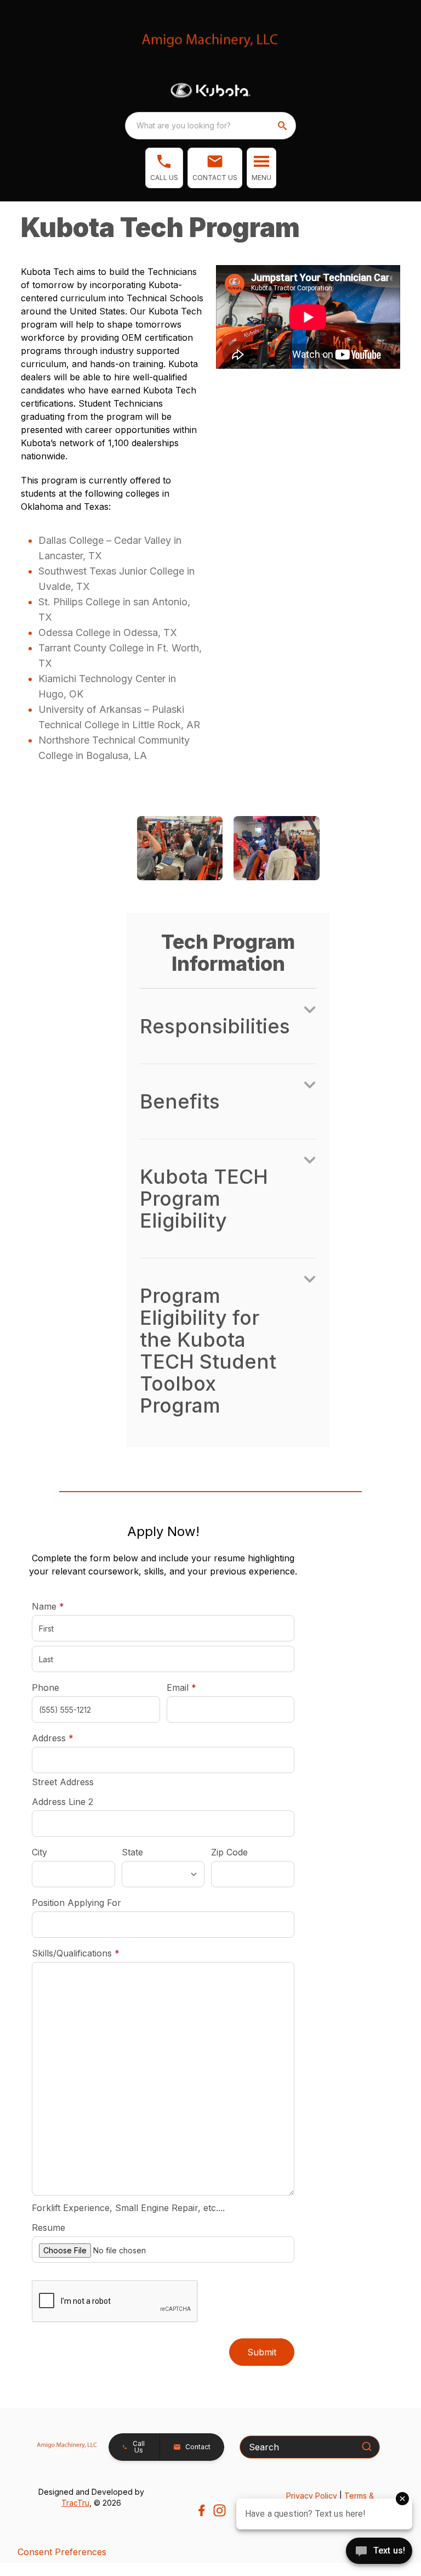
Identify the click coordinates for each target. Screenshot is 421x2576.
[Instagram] (220, 2510)
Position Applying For (76, 1903)
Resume (49, 2228)
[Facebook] (201, 2510)
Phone (45, 1688)
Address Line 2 (62, 1802)
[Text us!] (379, 2552)
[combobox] (210, 126)
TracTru (75, 2503)
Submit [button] (262, 2352)
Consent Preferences (62, 2552)
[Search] (367, 2446)
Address (53, 1738)
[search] (283, 126)
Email (198, 1687)
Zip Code (229, 1852)
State (132, 1852)
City (39, 1852)
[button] (164, 168)
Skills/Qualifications (76, 1953)
